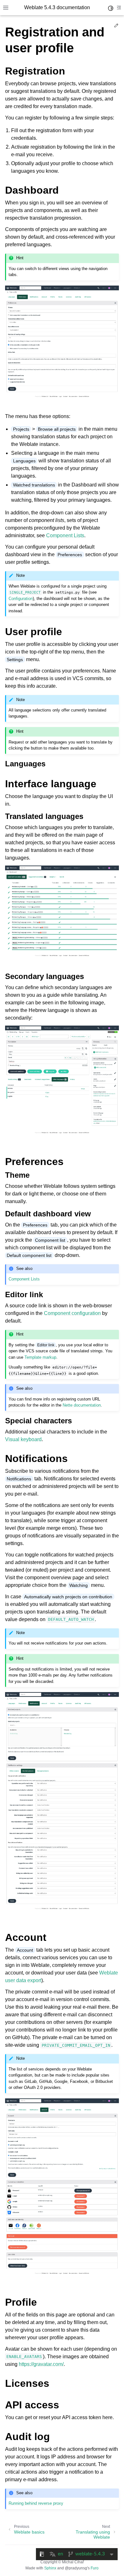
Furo (95, 2568)
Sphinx (50, 2568)
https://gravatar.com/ (41, 2364)
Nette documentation (82, 1405)
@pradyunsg (76, 2568)
